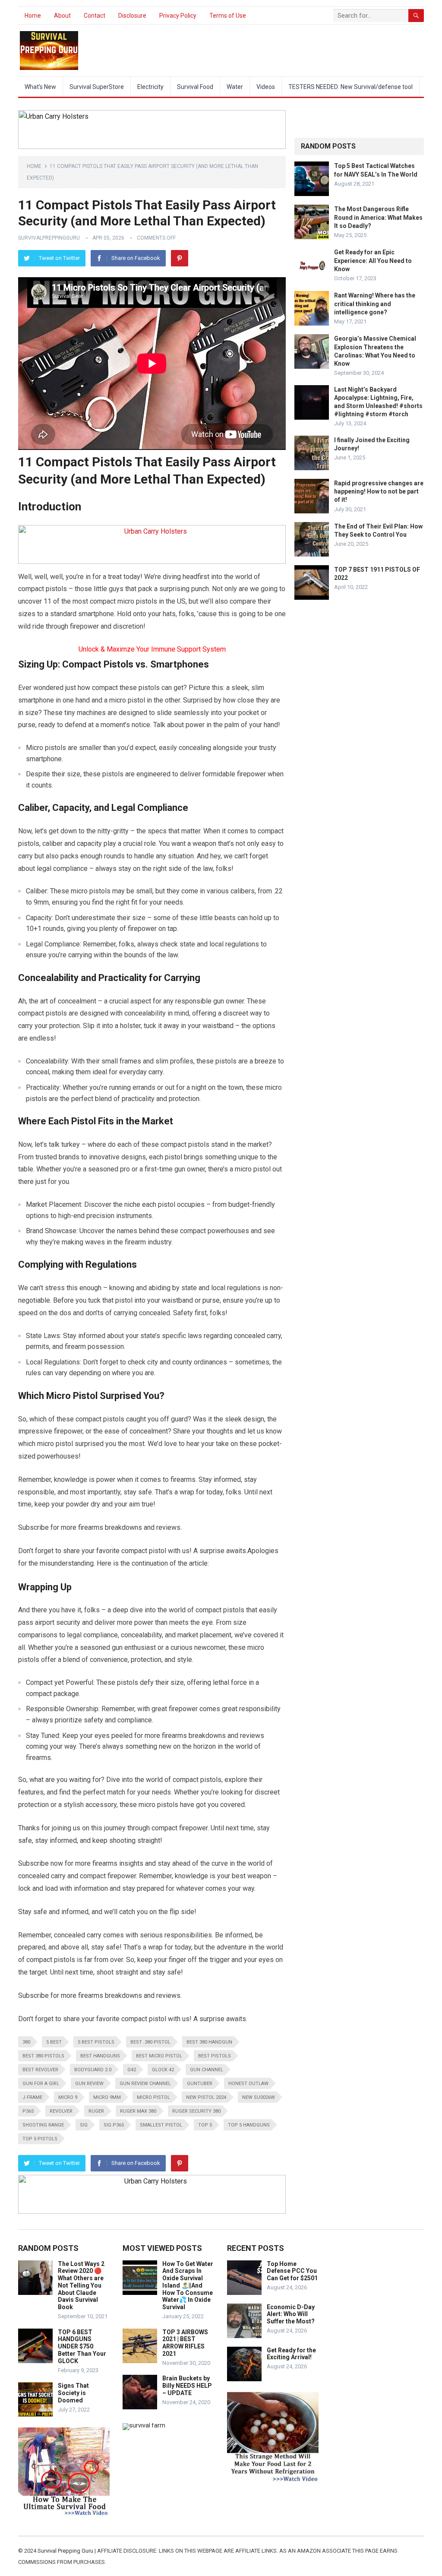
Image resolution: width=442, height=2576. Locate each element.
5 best (54, 2042)
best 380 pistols (43, 2056)
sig (84, 2125)
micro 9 (68, 2097)
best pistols (215, 2056)
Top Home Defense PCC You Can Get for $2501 (292, 2271)
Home (33, 16)
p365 (28, 2111)
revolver (61, 2111)
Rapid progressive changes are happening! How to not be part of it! (379, 491)
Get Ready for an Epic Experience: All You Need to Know (373, 260)
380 (26, 2042)
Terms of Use (228, 16)
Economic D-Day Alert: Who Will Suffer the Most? (291, 2314)
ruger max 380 (138, 2111)
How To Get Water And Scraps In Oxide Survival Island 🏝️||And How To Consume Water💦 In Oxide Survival (188, 2286)
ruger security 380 (196, 2111)
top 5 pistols (40, 2139)
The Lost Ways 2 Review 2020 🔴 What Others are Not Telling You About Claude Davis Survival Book (81, 2286)
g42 (132, 2070)
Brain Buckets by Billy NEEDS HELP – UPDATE (187, 2386)
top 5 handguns (249, 2125)
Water (235, 87)
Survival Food (195, 87)
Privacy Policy (178, 16)
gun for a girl (41, 2084)
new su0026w (259, 2097)
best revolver (40, 2070)
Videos (266, 87)
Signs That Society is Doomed (73, 2393)
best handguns (100, 2056)
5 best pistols (96, 2042)
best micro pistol (159, 2056)
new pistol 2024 (206, 2097)
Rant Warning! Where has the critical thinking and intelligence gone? (375, 304)
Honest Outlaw (248, 2084)
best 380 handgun (209, 2042)
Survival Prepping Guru (66, 2551)
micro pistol (153, 2097)
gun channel (207, 2070)
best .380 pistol (150, 2042)
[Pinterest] (180, 258)
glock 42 (163, 2070)
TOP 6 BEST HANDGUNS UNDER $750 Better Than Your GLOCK (82, 2347)
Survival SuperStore (97, 87)
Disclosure (132, 16)
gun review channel (145, 2084)
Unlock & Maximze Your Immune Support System (152, 649)
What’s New (40, 87)
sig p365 (114, 2125)
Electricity (150, 87)
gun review (89, 2084)
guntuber (200, 2084)
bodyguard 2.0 (93, 2070)
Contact (95, 16)
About (62, 16)
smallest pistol (161, 2125)
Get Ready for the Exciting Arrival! (291, 2354)
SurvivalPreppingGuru (49, 238)
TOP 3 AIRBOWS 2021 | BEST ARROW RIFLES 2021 (185, 2343)
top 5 (205, 2125)
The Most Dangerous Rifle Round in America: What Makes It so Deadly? (378, 217)
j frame (32, 2097)
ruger (96, 2111)
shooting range (43, 2125)
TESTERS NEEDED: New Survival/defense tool (350, 87)
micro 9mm (107, 2097)
